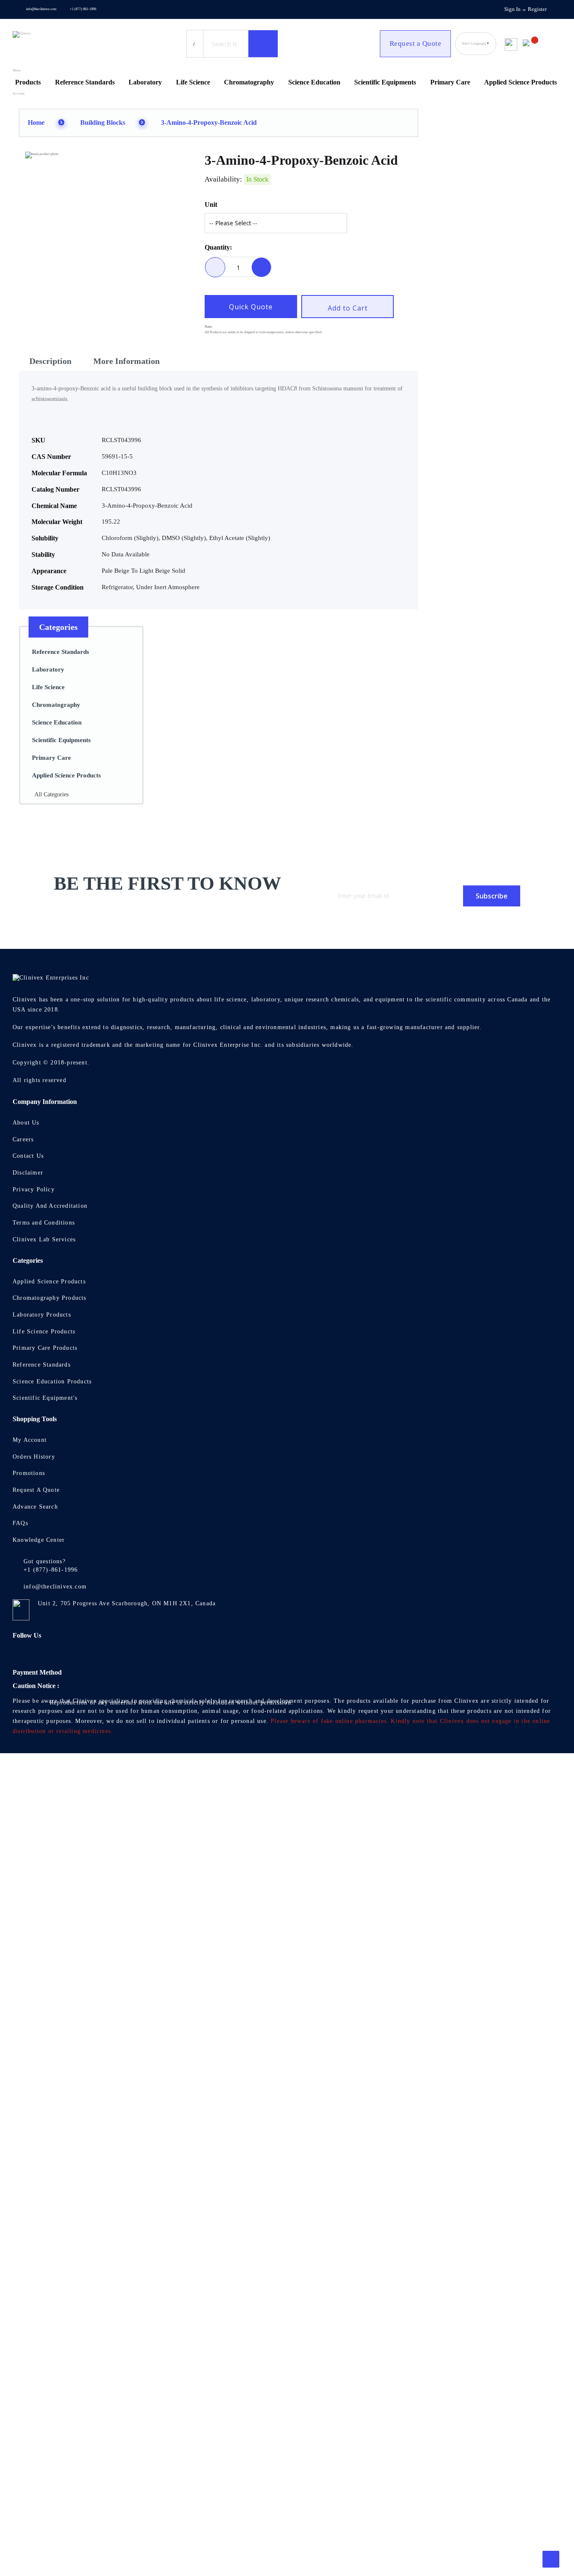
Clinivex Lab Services (44, 1239)
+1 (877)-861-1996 (83, 9)
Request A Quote (36, 1490)
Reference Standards (42, 1365)
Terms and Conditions (44, 1223)
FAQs (20, 1523)
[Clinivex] (48, 44)
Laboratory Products (42, 1315)
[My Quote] (539, 44)
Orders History (34, 1457)
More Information (126, 361)
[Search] (263, 44)
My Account (30, 1440)
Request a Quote (416, 43)
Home (36, 122)
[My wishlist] (511, 41)
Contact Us (28, 1156)
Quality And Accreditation (50, 1206)
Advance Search (35, 1507)
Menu (17, 70)
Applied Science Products (49, 1281)
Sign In (512, 9)
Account (18, 94)
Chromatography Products (50, 1298)
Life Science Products (44, 1331)
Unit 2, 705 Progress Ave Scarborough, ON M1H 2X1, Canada (127, 1603)
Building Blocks (103, 122)
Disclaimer (28, 1173)
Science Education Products (52, 1382)
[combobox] (224, 44)
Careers (23, 1139)
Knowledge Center (39, 1540)
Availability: (223, 179)
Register (537, 9)
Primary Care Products (45, 1348)
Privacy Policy (34, 1189)
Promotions (29, 1473)
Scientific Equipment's (45, 1398)
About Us (26, 1123)
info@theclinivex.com (41, 9)
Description (50, 361)
